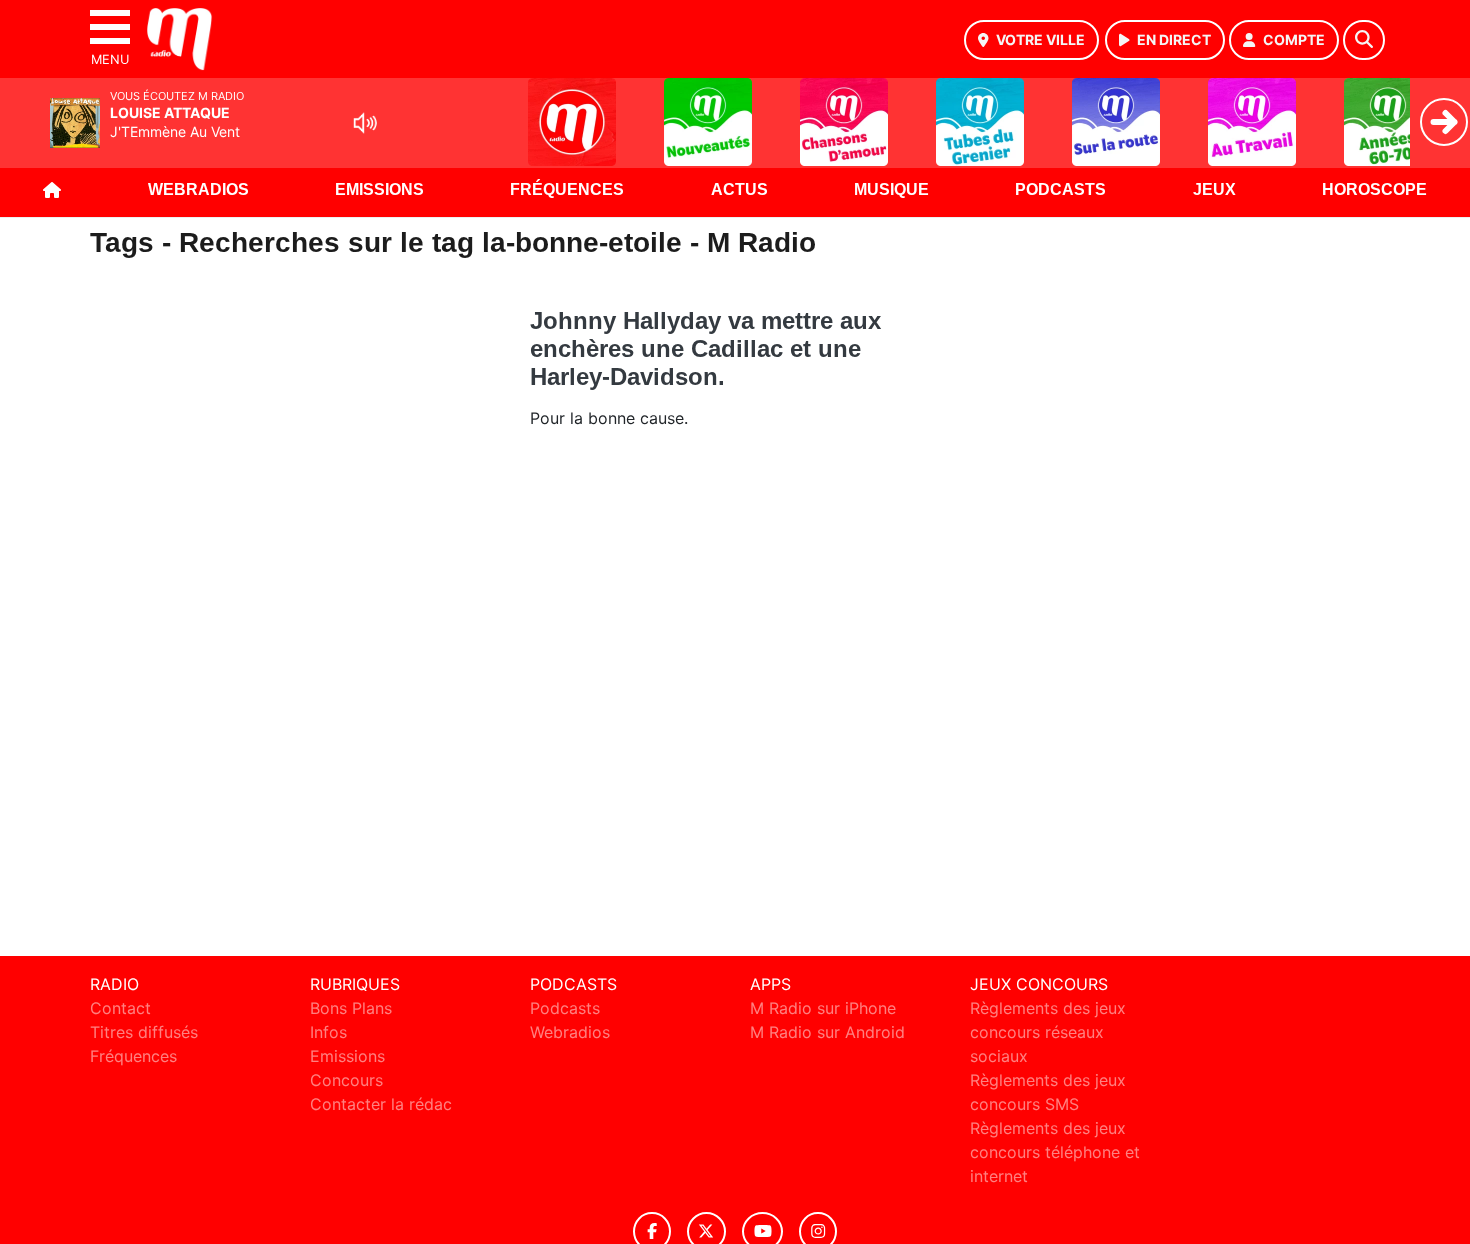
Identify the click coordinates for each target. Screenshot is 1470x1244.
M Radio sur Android (827, 1032)
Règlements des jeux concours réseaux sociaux (1048, 1032)
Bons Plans (351, 1008)
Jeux (1214, 189)
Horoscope (1374, 189)
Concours (346, 1080)
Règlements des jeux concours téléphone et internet (1055, 1152)
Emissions (379, 189)
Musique (891, 189)
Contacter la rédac (381, 1104)
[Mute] (365, 123)
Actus (739, 189)
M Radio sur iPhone (823, 1008)
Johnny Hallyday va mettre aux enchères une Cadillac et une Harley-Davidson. (705, 348)
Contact (120, 1008)
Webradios (198, 189)
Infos (328, 1032)
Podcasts (1060, 189)
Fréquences (567, 189)
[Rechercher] (1364, 40)
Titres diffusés (144, 1032)
